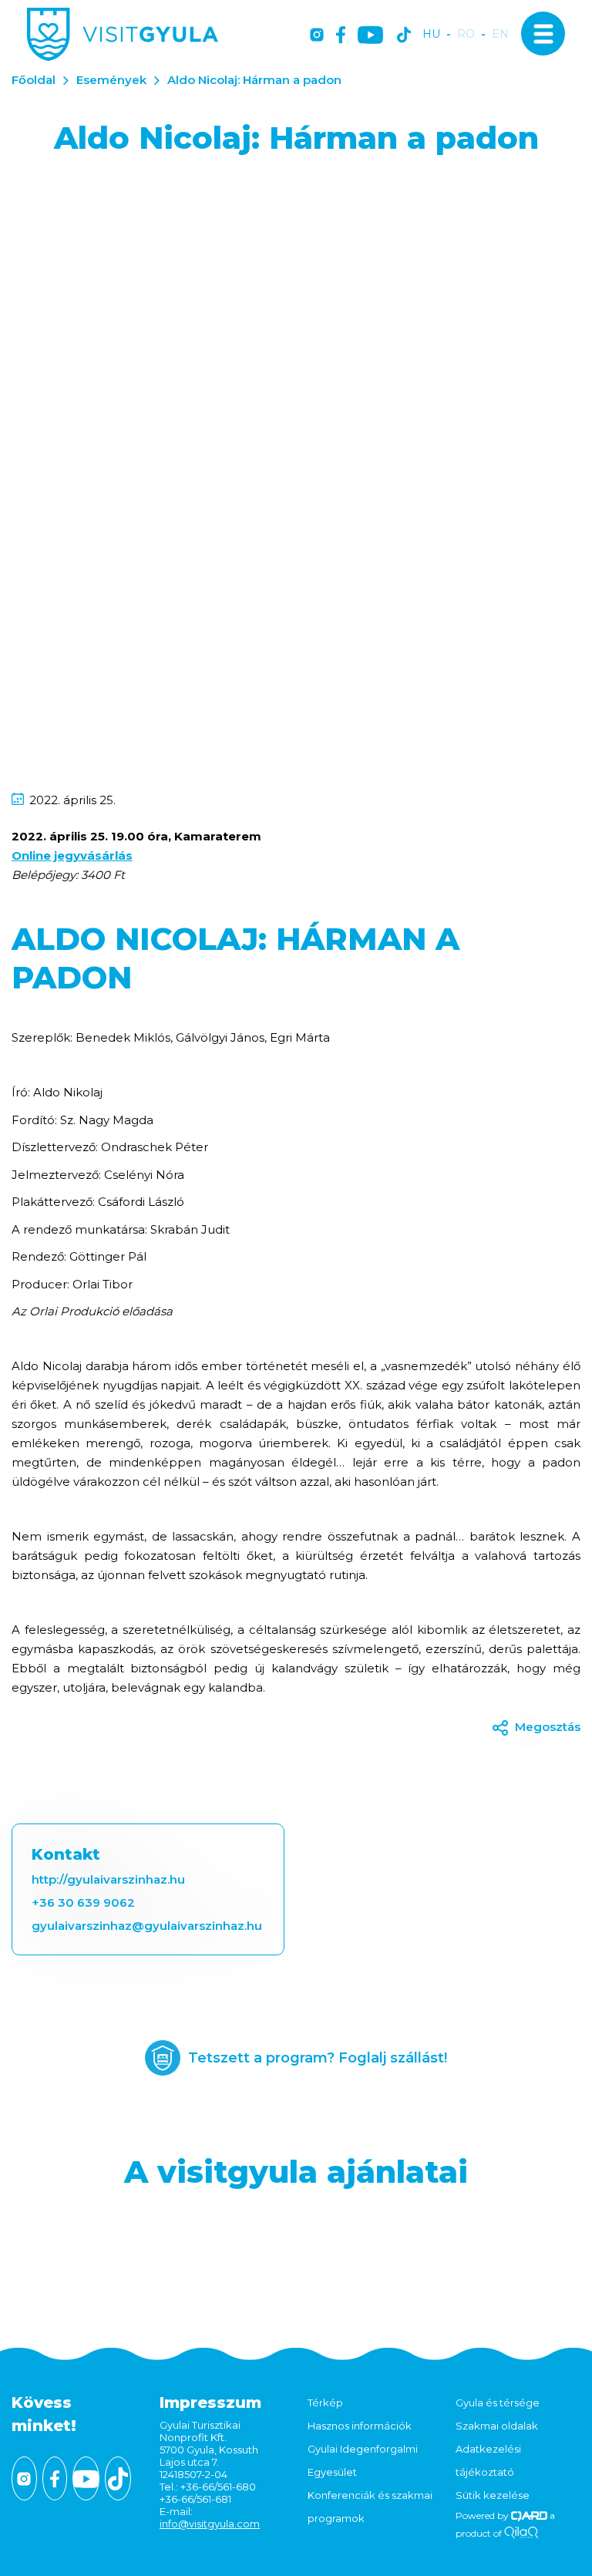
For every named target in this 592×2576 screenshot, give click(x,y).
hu (431, 34)
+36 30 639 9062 (83, 1903)
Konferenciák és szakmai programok (370, 2507)
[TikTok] (404, 36)
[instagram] (317, 36)
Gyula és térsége (498, 2403)
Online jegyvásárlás (72, 855)
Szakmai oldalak (497, 2426)
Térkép (325, 2403)
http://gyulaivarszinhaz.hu (108, 1879)
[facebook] (341, 36)
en (500, 34)
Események (111, 80)
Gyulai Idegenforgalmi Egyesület (363, 2460)
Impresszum (210, 2403)
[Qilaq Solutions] (521, 2533)
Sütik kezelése (493, 2495)
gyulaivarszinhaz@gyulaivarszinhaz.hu (147, 1926)
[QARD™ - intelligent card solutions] (529, 2515)
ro (466, 34)
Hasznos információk (360, 2426)
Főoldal (34, 80)
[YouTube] (370, 36)
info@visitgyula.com (210, 2524)
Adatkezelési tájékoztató (488, 2460)
